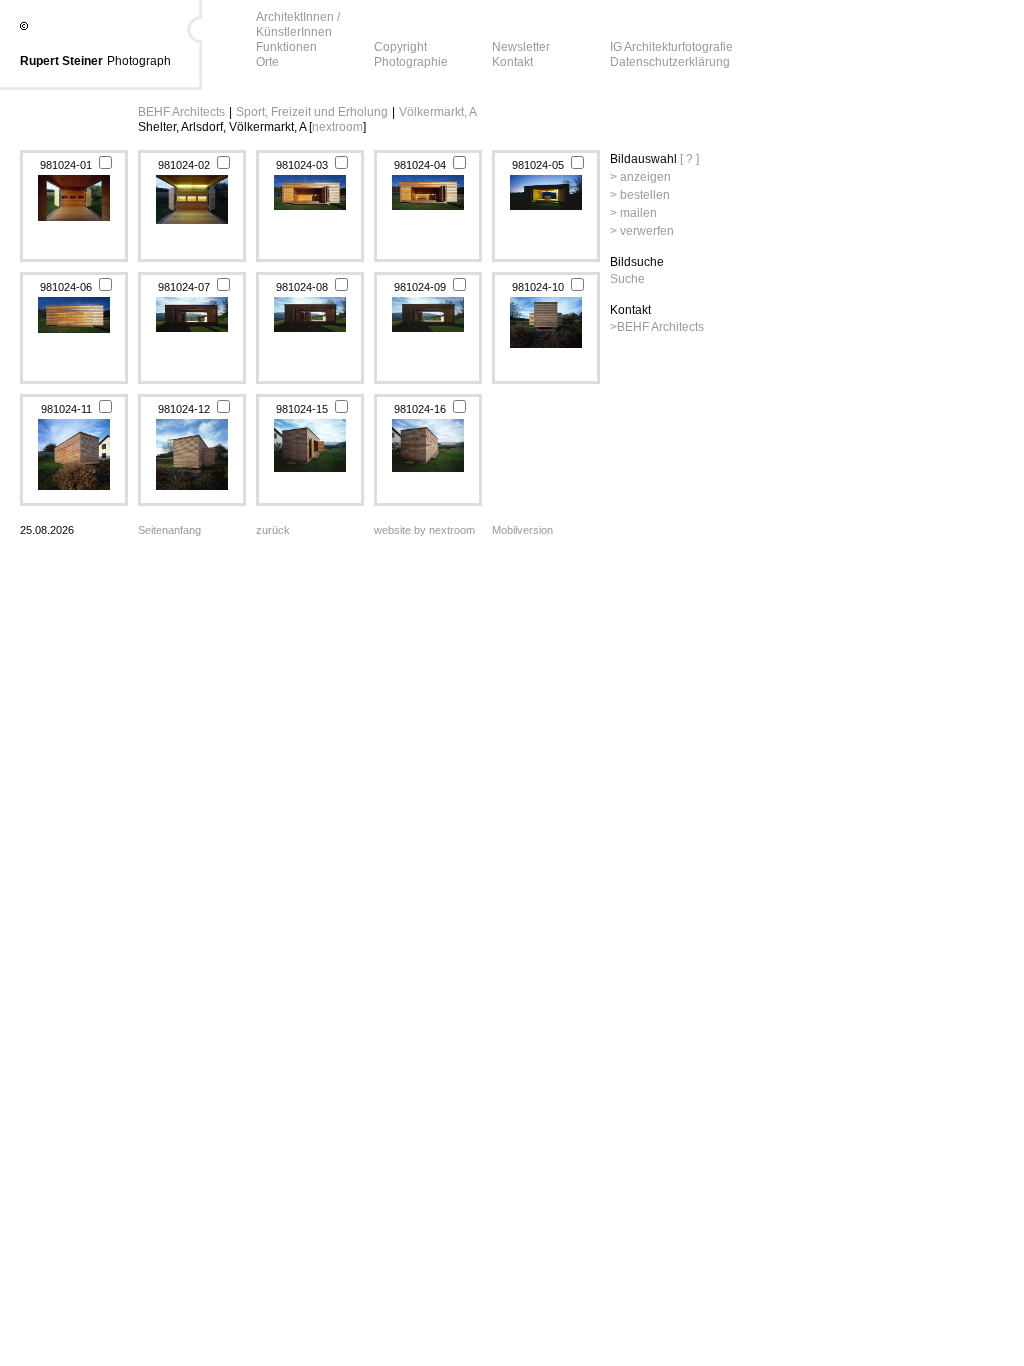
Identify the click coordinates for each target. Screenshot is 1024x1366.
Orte (267, 62)
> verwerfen (642, 231)
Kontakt (512, 62)
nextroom (337, 127)
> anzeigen (640, 177)
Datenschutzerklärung (670, 62)
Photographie (411, 62)
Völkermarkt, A (438, 112)
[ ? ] (689, 159)
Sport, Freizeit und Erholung (312, 112)
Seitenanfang (169, 530)
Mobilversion (522, 530)
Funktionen (286, 47)
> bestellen (640, 195)
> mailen (633, 213)
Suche (627, 279)
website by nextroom (424, 530)
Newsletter (521, 47)
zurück (273, 530)
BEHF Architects (181, 112)
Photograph (139, 61)
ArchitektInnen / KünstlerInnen (298, 24)
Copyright (400, 47)
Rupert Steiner (61, 61)
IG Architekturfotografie (671, 47)
